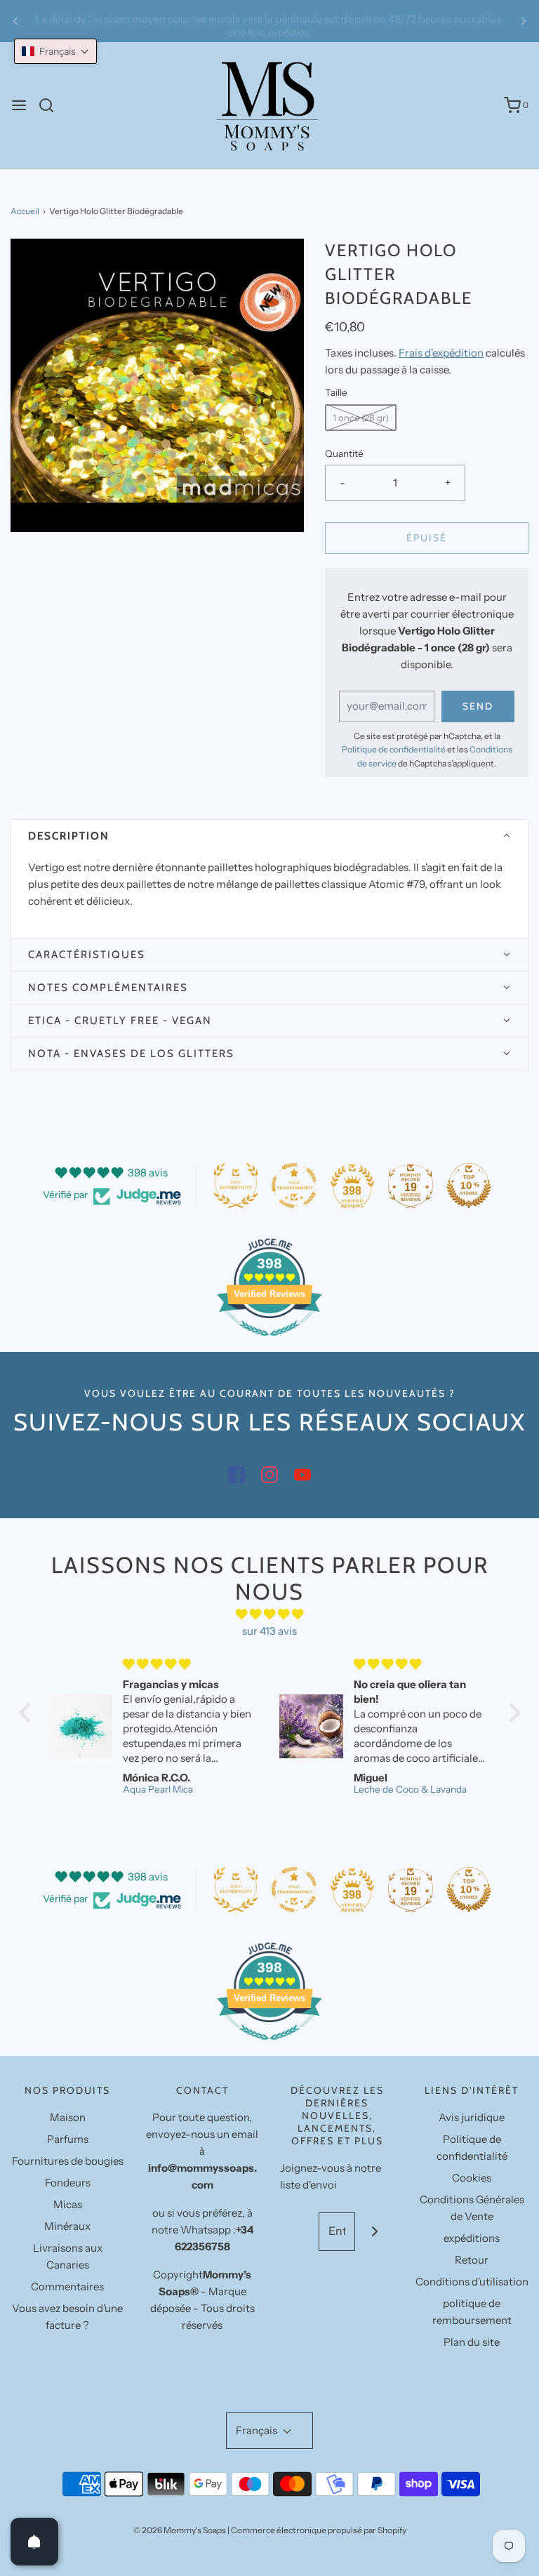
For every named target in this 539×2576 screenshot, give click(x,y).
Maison (68, 2117)
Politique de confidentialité (394, 749)
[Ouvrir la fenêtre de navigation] (19, 105)
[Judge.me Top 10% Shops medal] (469, 1186)
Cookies (472, 2178)
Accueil (25, 211)
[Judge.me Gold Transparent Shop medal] (294, 1186)
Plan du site (472, 2342)
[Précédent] (15, 21)
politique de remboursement (472, 2312)
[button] (269, 836)
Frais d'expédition (441, 353)
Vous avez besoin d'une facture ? (67, 2317)
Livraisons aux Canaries (68, 2256)
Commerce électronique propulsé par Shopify (319, 2530)
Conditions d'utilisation (472, 2282)
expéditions (472, 2238)
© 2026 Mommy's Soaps (180, 2530)
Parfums (68, 2139)
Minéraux (67, 2226)
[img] (270, 1614)
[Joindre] (374, 2232)
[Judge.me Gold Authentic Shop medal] (236, 1186)
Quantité (344, 453)
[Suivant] (524, 21)
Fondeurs (68, 2183)
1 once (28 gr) (361, 418)
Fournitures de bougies (68, 2161)
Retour (472, 2260)
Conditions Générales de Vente (472, 2208)
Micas (68, 2204)
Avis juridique (472, 2117)
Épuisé (427, 538)
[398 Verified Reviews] (269, 1343)
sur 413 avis (269, 1631)
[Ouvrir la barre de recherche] (52, 105)
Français (258, 2430)
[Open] (34, 2542)
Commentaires (67, 2286)
